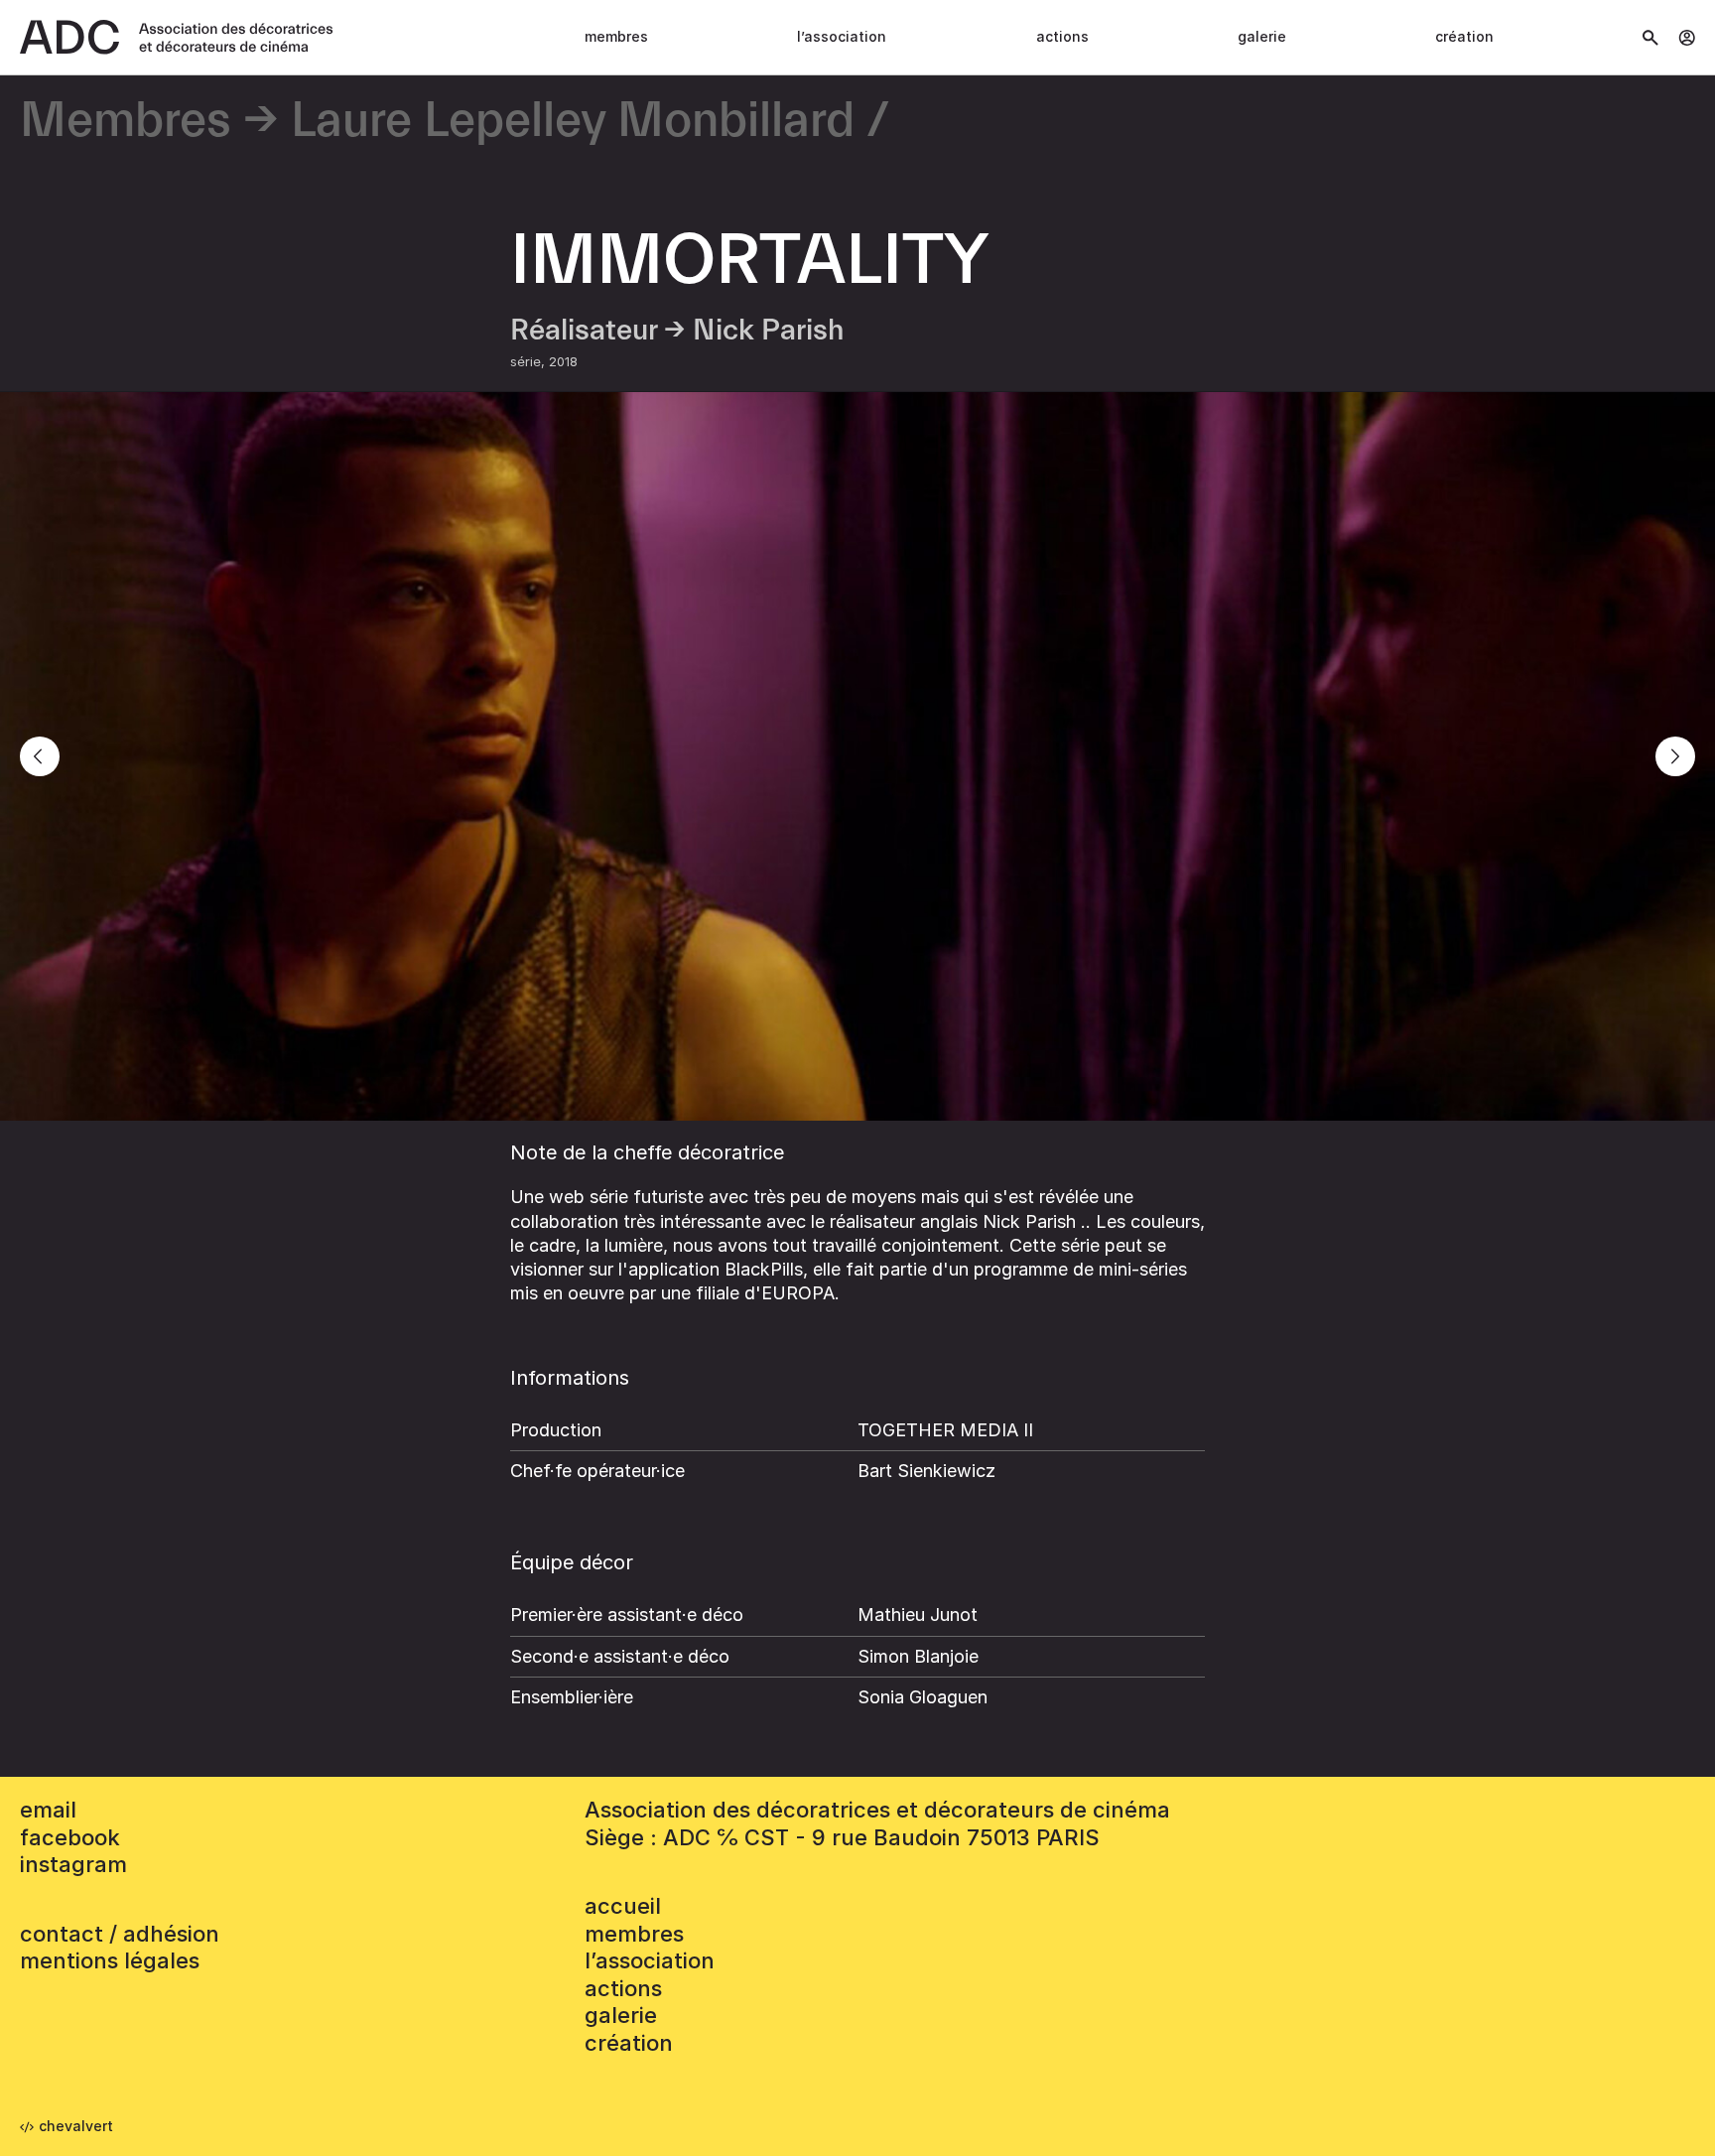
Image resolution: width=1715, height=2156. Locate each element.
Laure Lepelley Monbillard (573, 122)
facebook (70, 1837)
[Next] (1675, 756)
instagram (73, 1864)
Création (1464, 36)
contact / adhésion (120, 1934)
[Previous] (40, 756)
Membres (616, 36)
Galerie (1262, 36)
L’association (842, 36)
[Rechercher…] (1650, 38)
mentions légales (110, 1960)
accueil (623, 1906)
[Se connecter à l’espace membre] (1687, 38)
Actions (1062, 36)
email (48, 1810)
